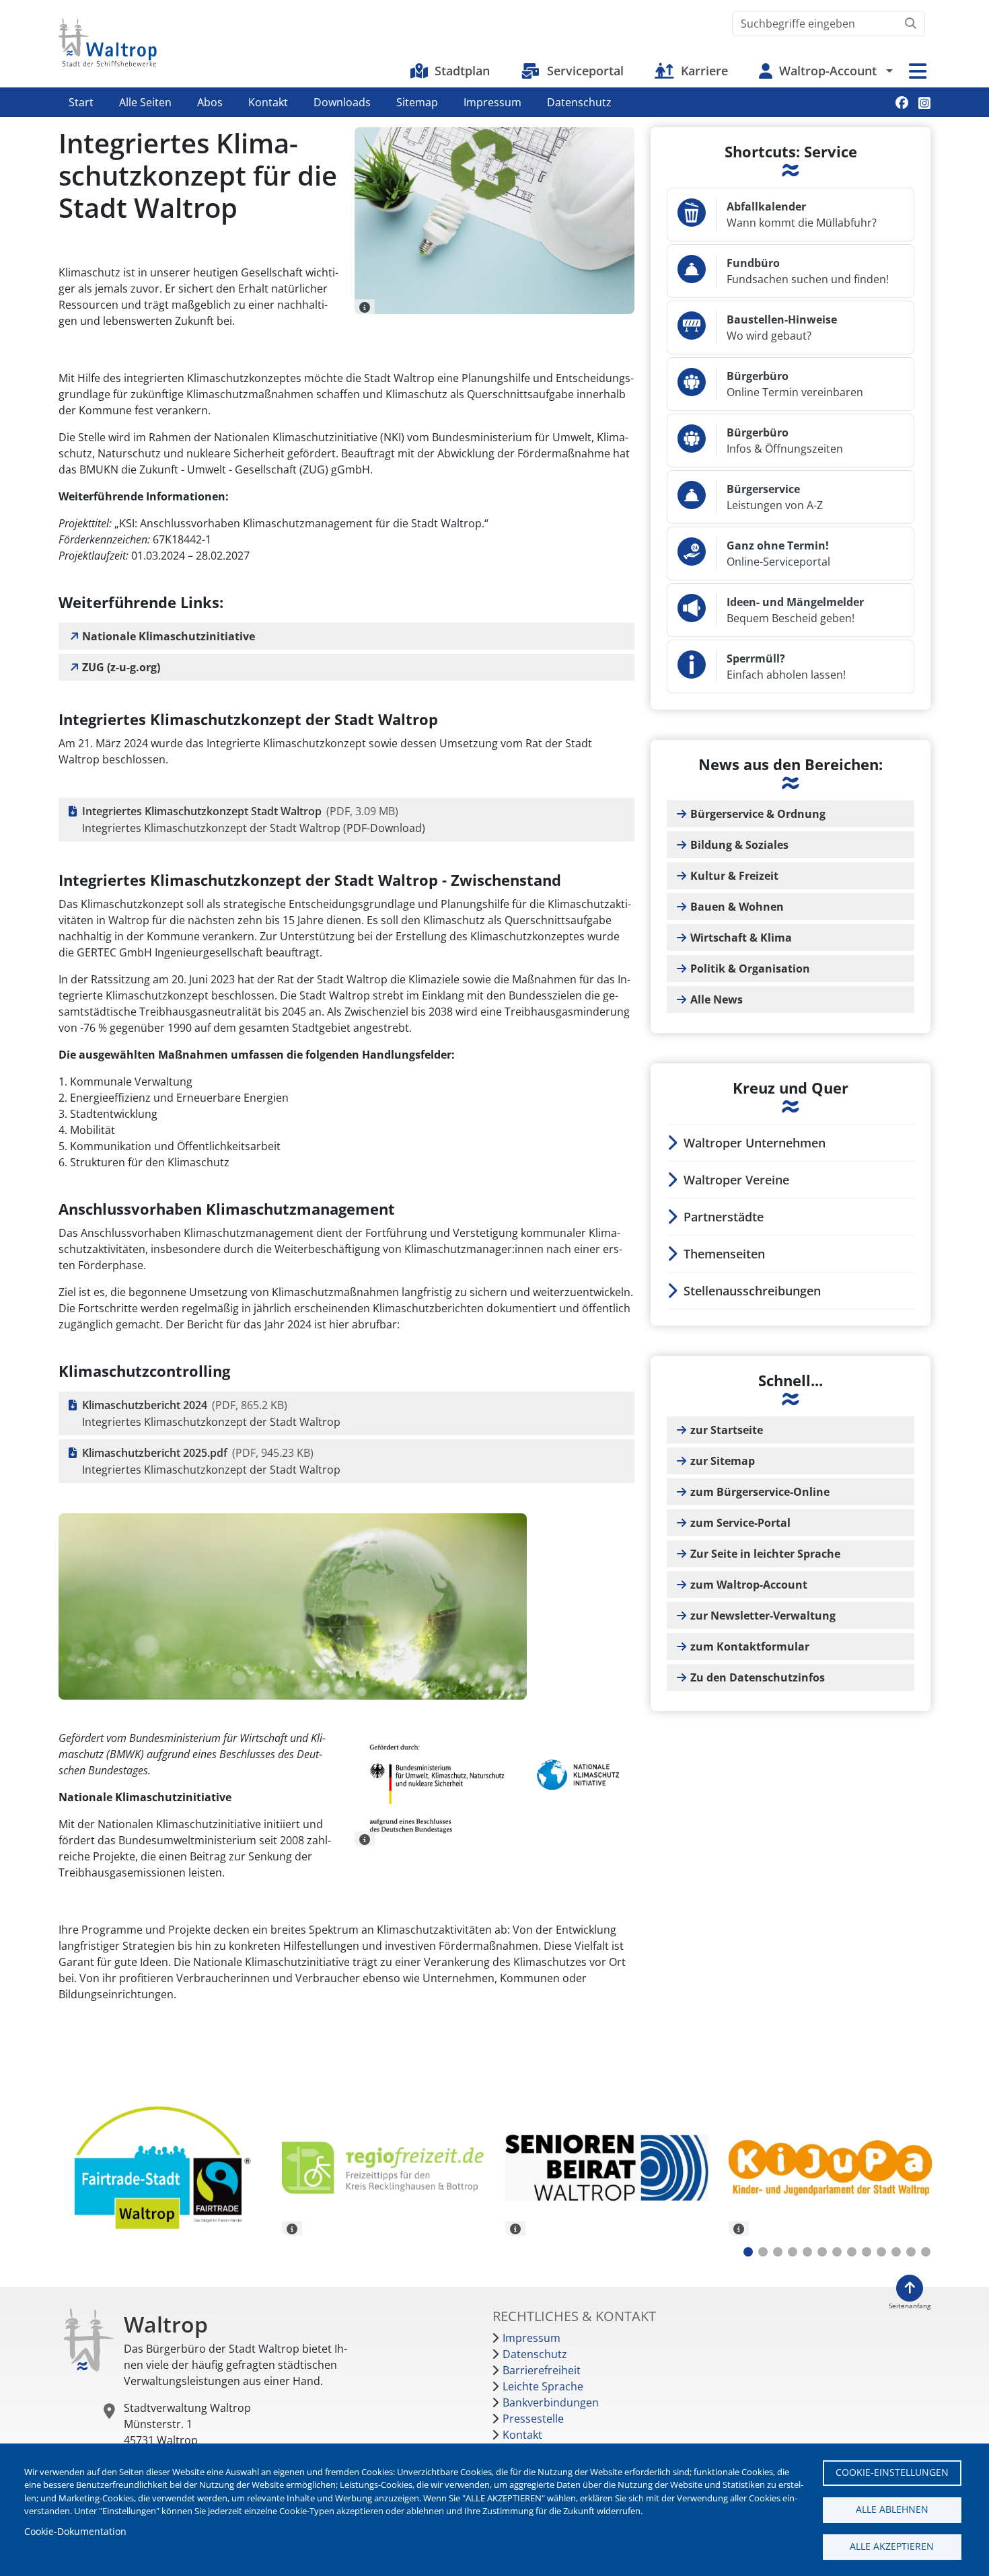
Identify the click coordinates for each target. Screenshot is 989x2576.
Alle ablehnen (892, 2509)
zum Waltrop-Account (749, 1585)
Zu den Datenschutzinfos (758, 1677)
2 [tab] (763, 2252)
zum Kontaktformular (750, 1646)
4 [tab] (793, 2252)
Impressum (492, 102)
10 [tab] (881, 2252)
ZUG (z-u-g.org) (121, 667)
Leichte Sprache (543, 2386)
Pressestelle (533, 2419)
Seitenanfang (910, 2306)
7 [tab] (837, 2252)
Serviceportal (585, 71)
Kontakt (268, 102)
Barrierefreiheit (542, 2370)
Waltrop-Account (828, 71)
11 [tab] (896, 2252)
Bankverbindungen (551, 2402)
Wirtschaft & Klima (741, 938)
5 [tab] (807, 2252)
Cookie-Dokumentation (75, 2531)
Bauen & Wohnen (737, 907)
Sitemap (417, 102)
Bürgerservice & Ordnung (758, 814)
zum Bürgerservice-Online (760, 1492)
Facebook (902, 103)
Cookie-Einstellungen (892, 2472)
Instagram (924, 103)
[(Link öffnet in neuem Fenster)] (383, 2168)
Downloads (342, 102)
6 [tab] (822, 2252)
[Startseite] (108, 42)
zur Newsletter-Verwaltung (763, 1616)
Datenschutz (579, 102)
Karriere (704, 71)
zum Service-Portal (740, 1523)
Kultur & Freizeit (734, 876)
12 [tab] (911, 2252)
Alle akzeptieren (892, 2546)
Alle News (717, 999)
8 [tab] (852, 2252)
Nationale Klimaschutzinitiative (169, 636)
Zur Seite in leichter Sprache (765, 1554)
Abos (210, 102)
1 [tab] (748, 2252)
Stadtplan (462, 71)
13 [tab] (926, 2252)
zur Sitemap (723, 1461)
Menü (918, 71)
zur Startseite (727, 1430)
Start (81, 102)
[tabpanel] (160, 2170)
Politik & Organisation (750, 969)
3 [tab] (778, 2252)
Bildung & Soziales (739, 845)
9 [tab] (867, 2252)
